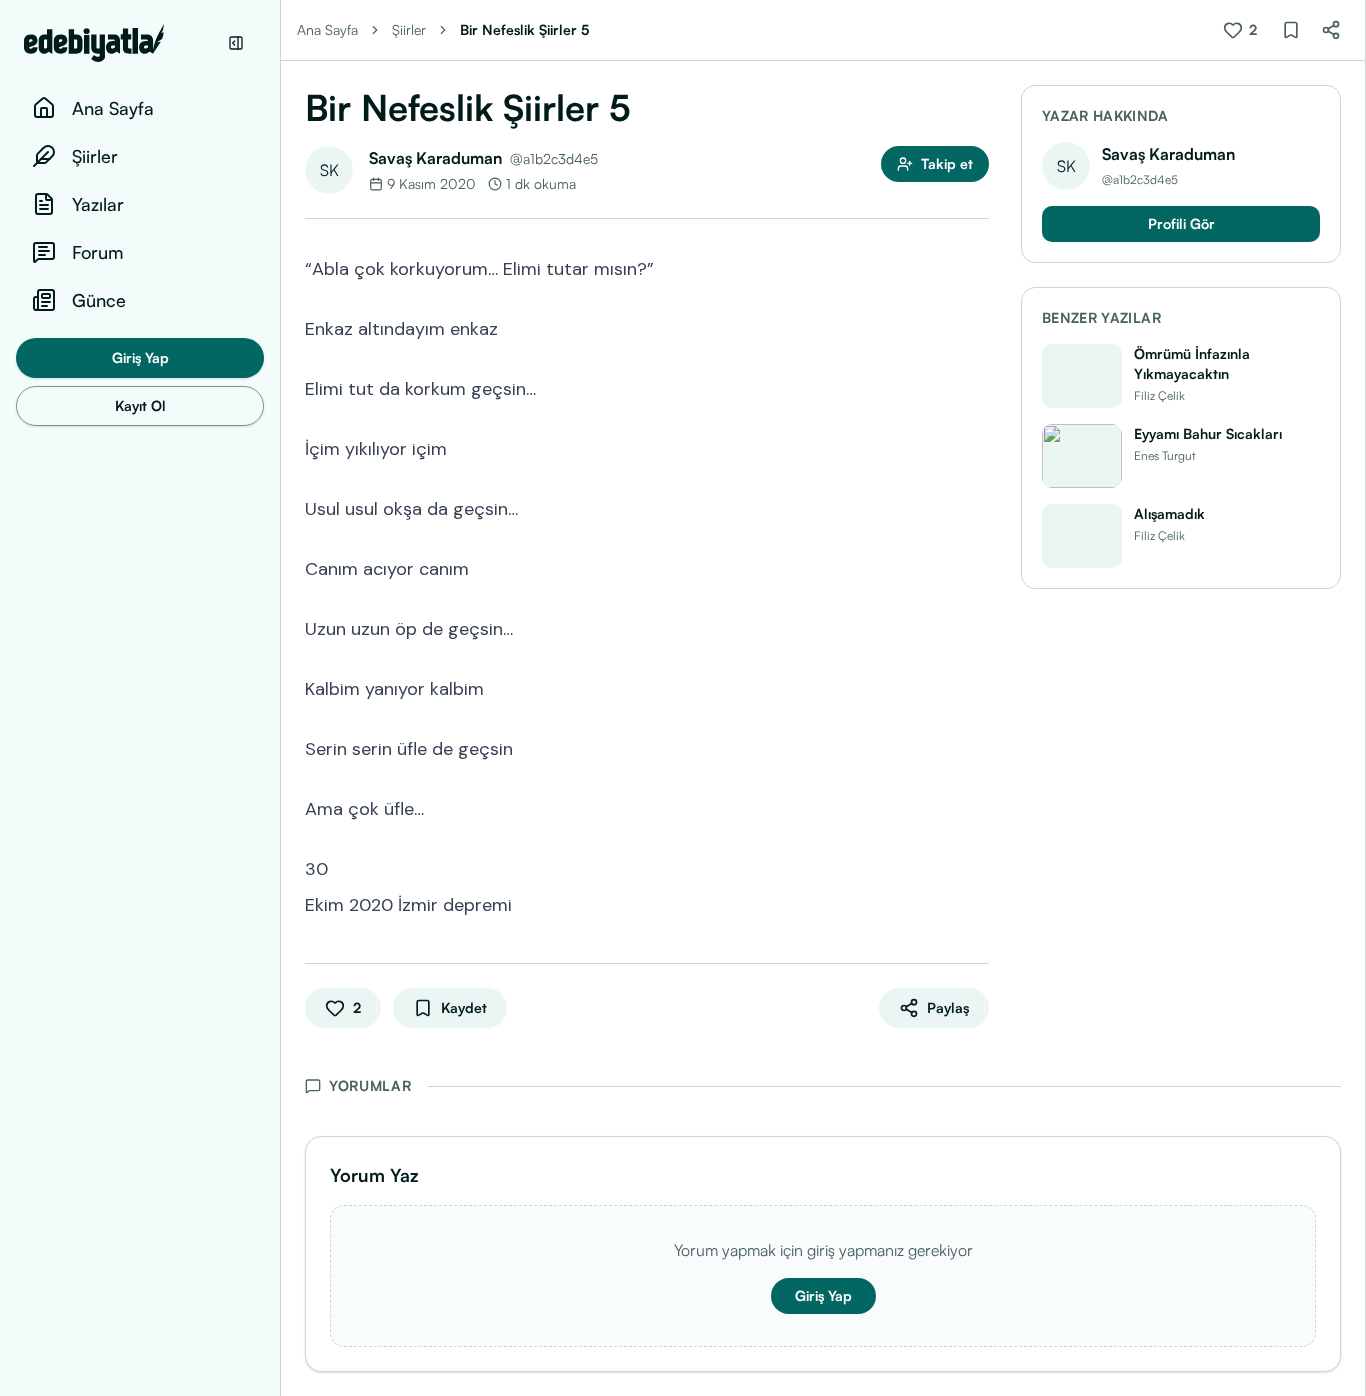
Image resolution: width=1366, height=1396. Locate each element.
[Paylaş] (1331, 30)
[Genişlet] (280, 698)
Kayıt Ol (140, 405)
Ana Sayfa (327, 29)
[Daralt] (236, 43)
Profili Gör (1181, 223)
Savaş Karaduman (435, 158)
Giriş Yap (140, 357)
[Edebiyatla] (120, 43)
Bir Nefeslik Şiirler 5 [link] (524, 29)
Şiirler (409, 29)
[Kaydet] (1291, 30)
